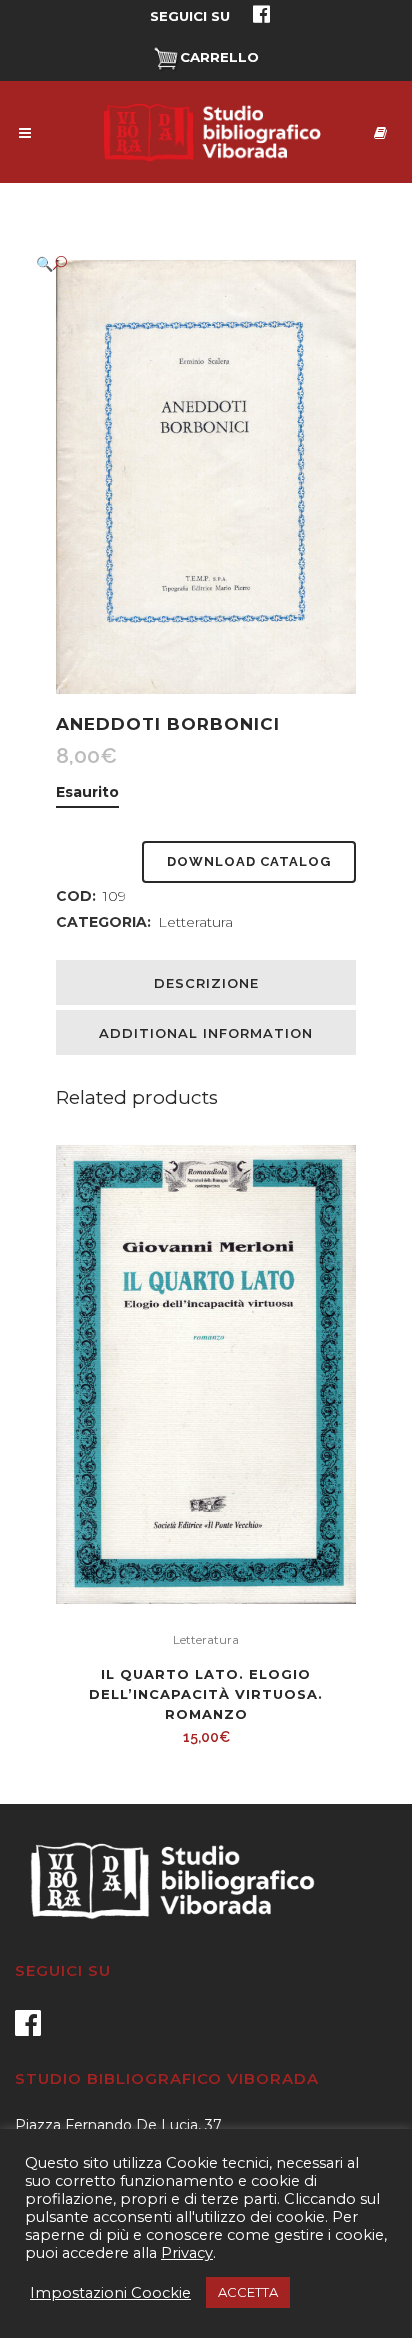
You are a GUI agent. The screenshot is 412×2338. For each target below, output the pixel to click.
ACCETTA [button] (248, 2292)
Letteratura (195, 922)
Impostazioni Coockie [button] (110, 2293)
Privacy (187, 2253)
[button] (186, 263)
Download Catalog (249, 861)
